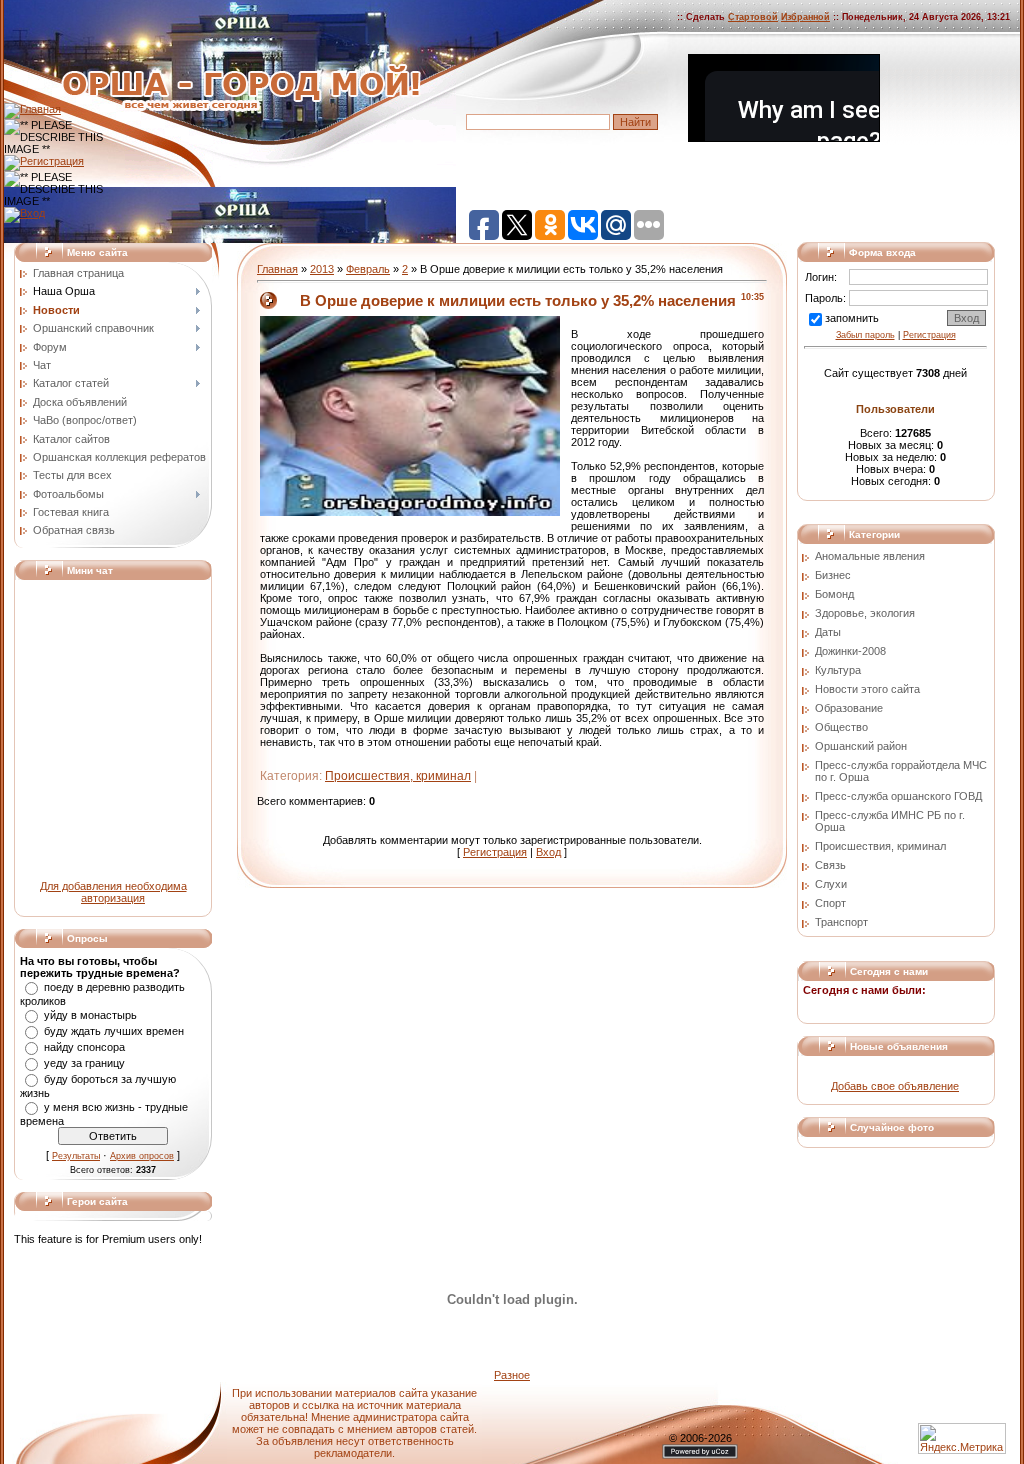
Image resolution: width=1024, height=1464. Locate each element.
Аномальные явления (870, 556)
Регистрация (495, 852)
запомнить (852, 318)
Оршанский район (861, 746)
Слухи (831, 884)
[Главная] (32, 109)
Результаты (76, 1156)
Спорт (830, 903)
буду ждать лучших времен (114, 1031)
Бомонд (834, 594)
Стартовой (753, 17)
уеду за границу (84, 1063)
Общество (841, 727)
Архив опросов (142, 1156)
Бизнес (833, 575)
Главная (277, 269)
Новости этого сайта (867, 689)
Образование (849, 708)
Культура (838, 670)
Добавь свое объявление (895, 1086)
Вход (548, 852)
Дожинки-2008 (850, 651)
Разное (512, 1375)
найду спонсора (84, 1047)
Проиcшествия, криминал (398, 776)
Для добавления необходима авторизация (113, 892)
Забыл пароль (865, 335)
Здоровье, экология (865, 613)
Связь (830, 865)
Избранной (805, 17)
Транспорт (841, 922)
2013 (322, 269)
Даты (828, 632)
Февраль (368, 269)
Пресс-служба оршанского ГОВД (898, 796)
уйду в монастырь (90, 1015)
